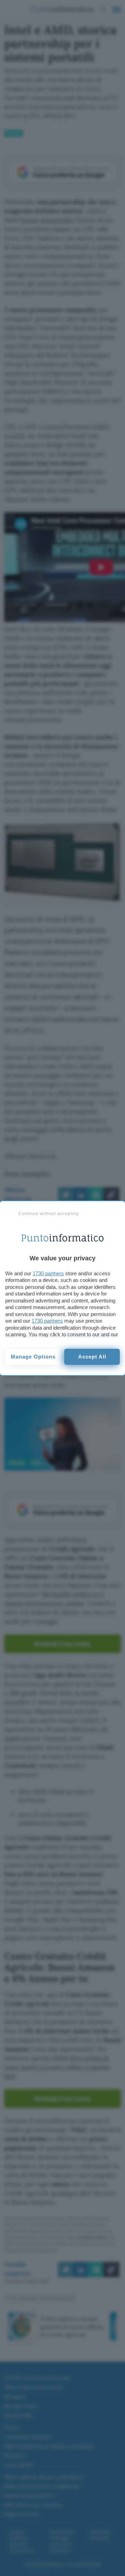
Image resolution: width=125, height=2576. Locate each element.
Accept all (92, 1357)
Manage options (33, 1357)
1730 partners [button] (48, 1273)
